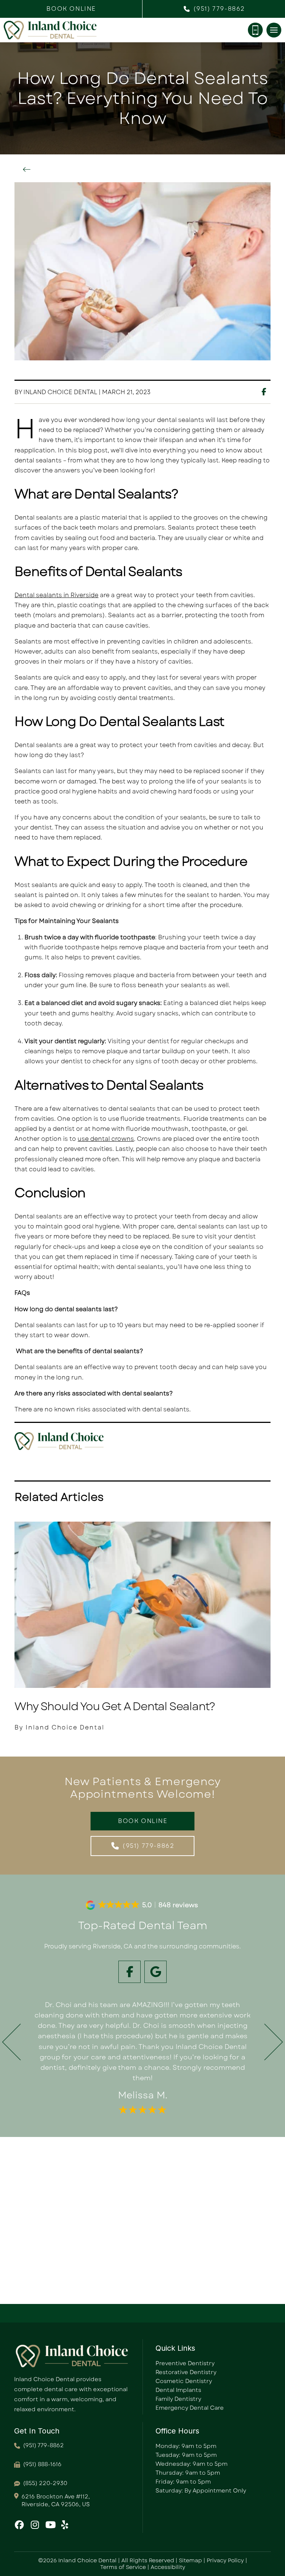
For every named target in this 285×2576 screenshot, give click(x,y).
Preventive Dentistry (185, 2363)
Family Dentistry (178, 2399)
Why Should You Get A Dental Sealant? (115, 1706)
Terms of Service (123, 2567)
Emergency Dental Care (190, 2408)
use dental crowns (106, 1139)
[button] (71, 9)
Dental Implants (178, 2390)
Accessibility (168, 2567)
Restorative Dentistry (186, 2372)
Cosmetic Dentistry (184, 2381)
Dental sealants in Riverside (56, 595)
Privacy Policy (225, 2560)
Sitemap (190, 2560)
